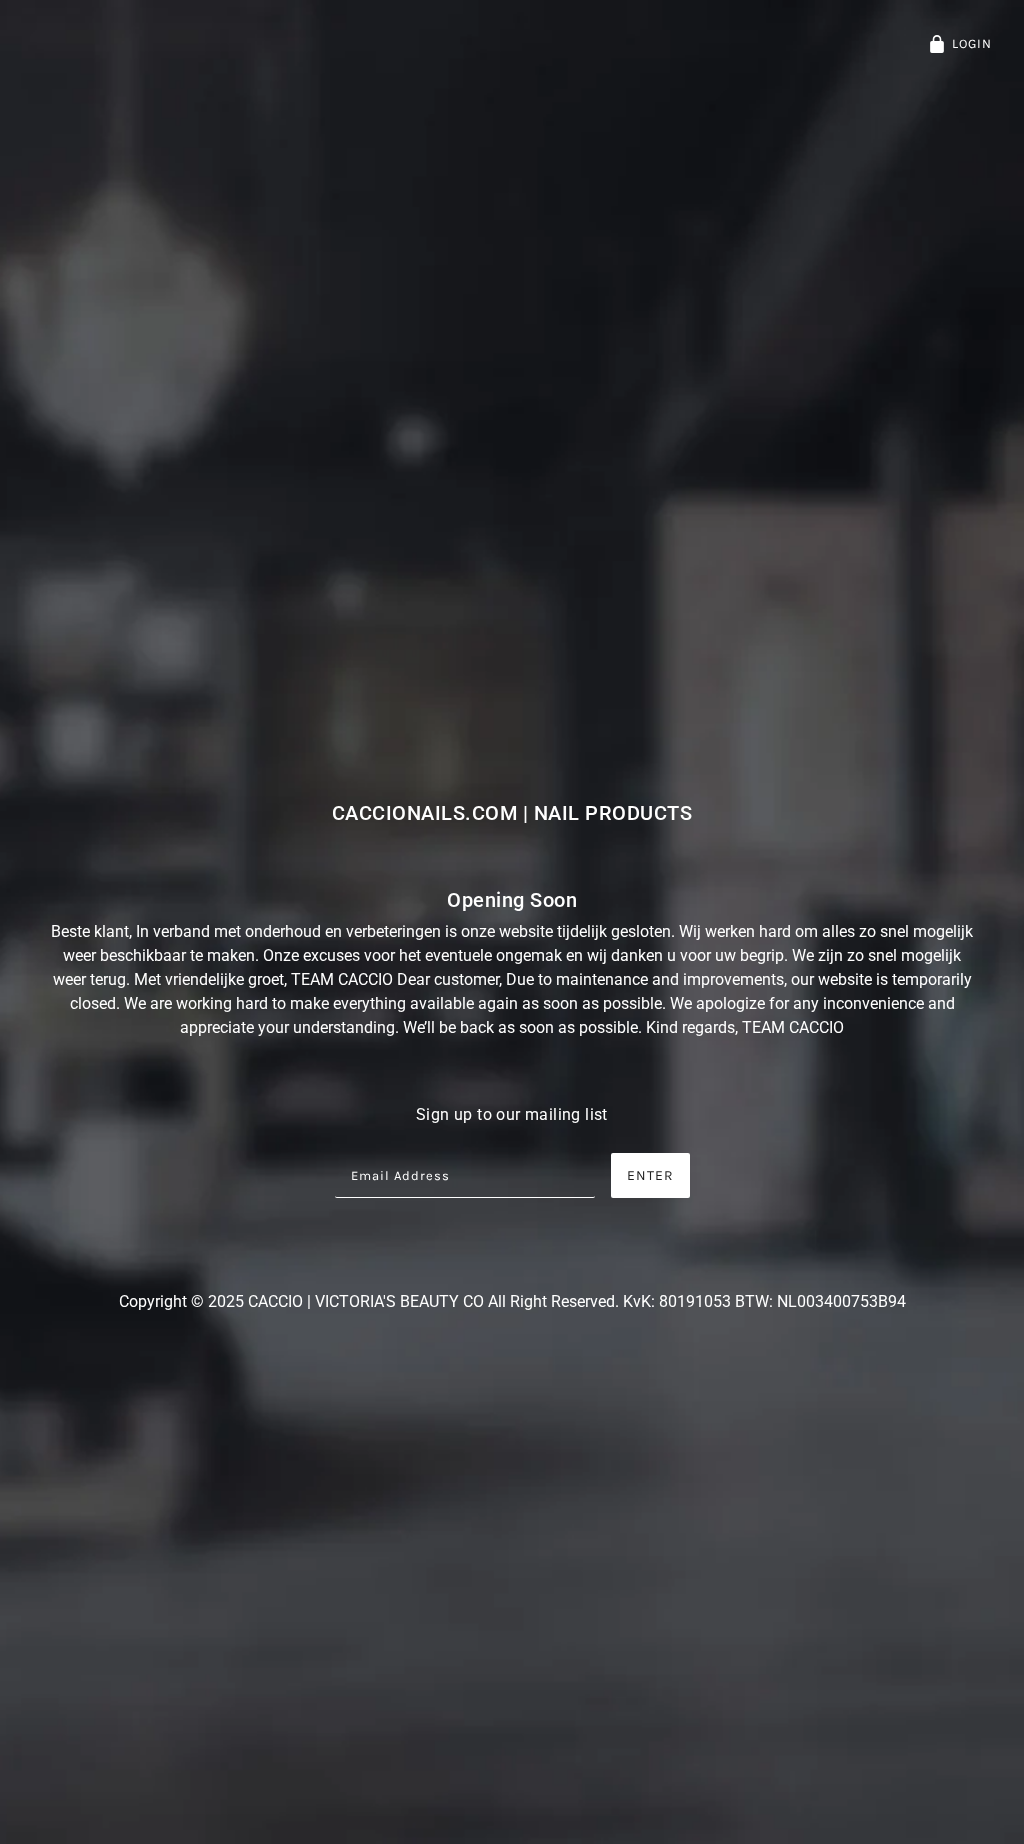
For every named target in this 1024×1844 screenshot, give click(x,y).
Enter (650, 1175)
